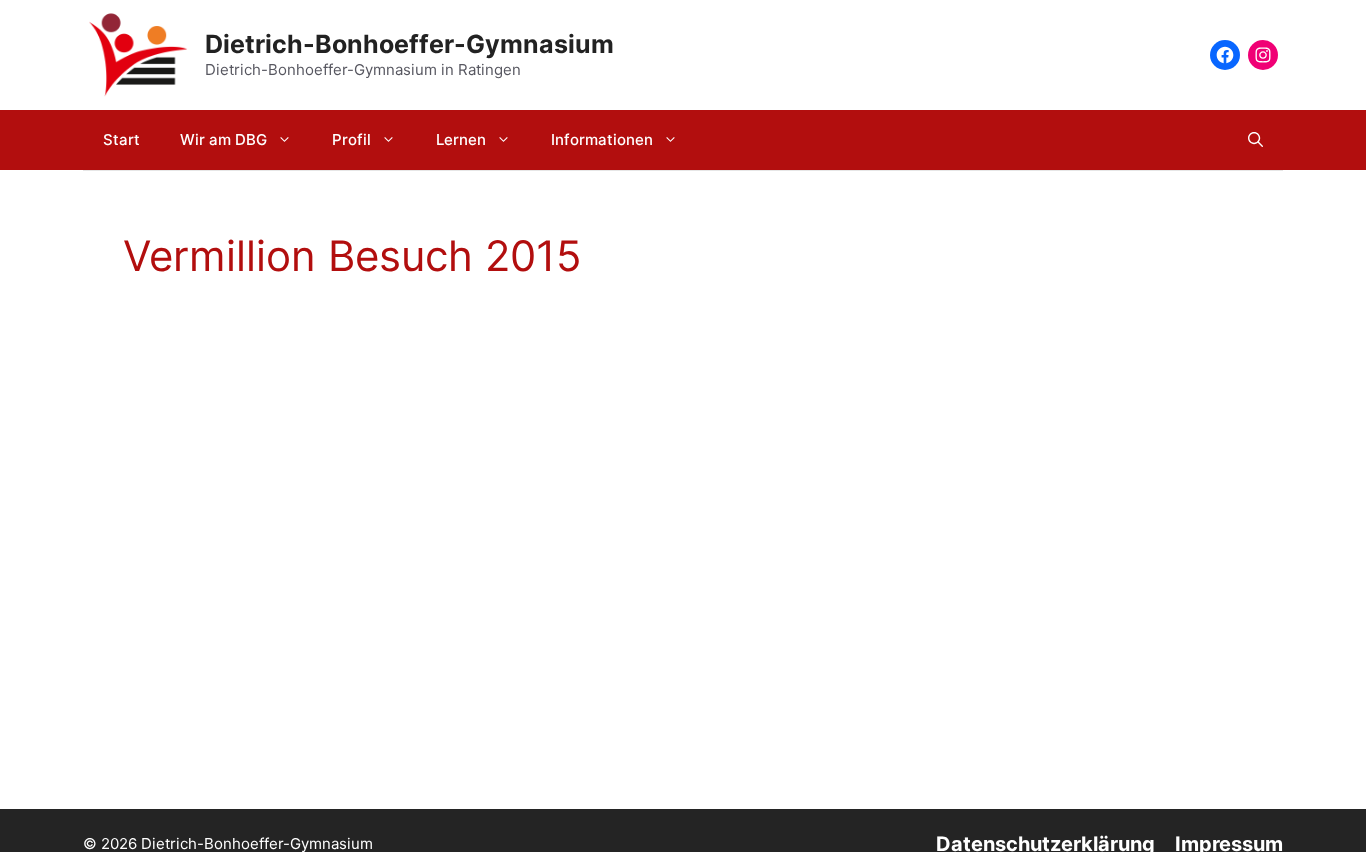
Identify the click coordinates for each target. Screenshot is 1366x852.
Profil (351, 139)
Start (121, 139)
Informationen (602, 139)
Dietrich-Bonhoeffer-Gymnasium (409, 44)
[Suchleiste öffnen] (1255, 140)
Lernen (461, 139)
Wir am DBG (223, 139)
